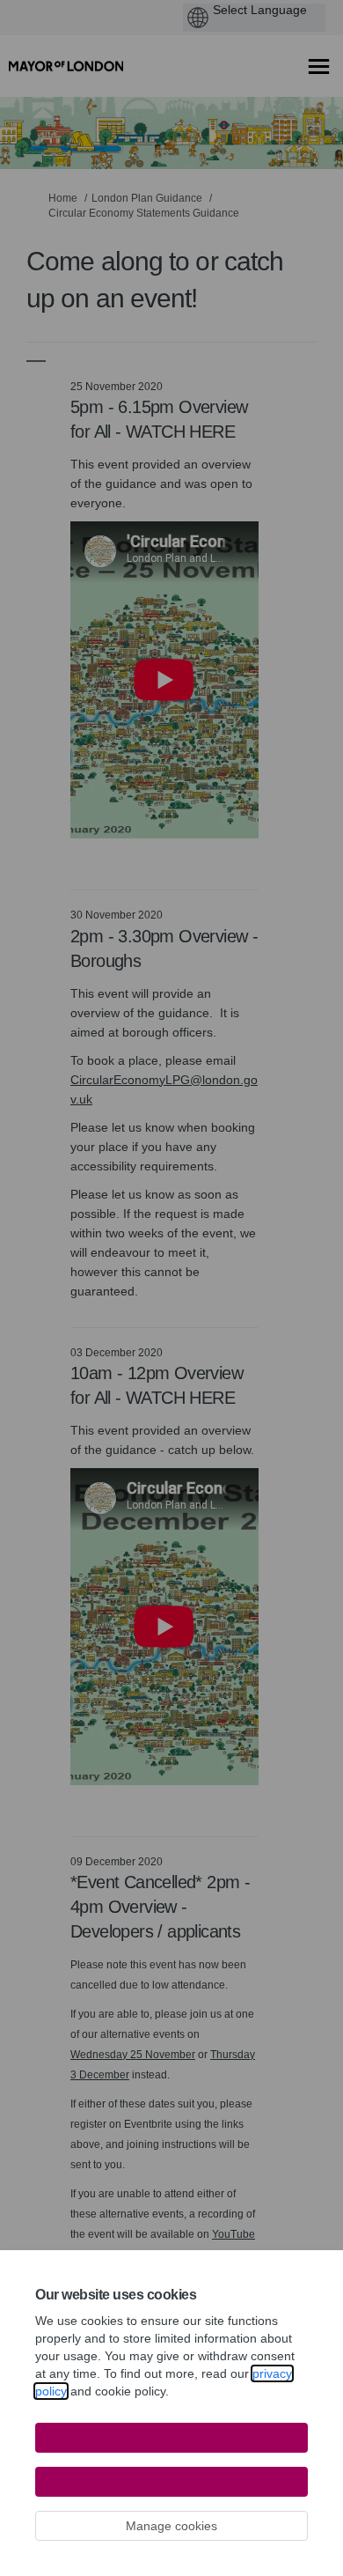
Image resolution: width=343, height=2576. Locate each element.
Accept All (172, 2482)
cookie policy (130, 2391)
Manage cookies (171, 2526)
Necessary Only (171, 2438)
